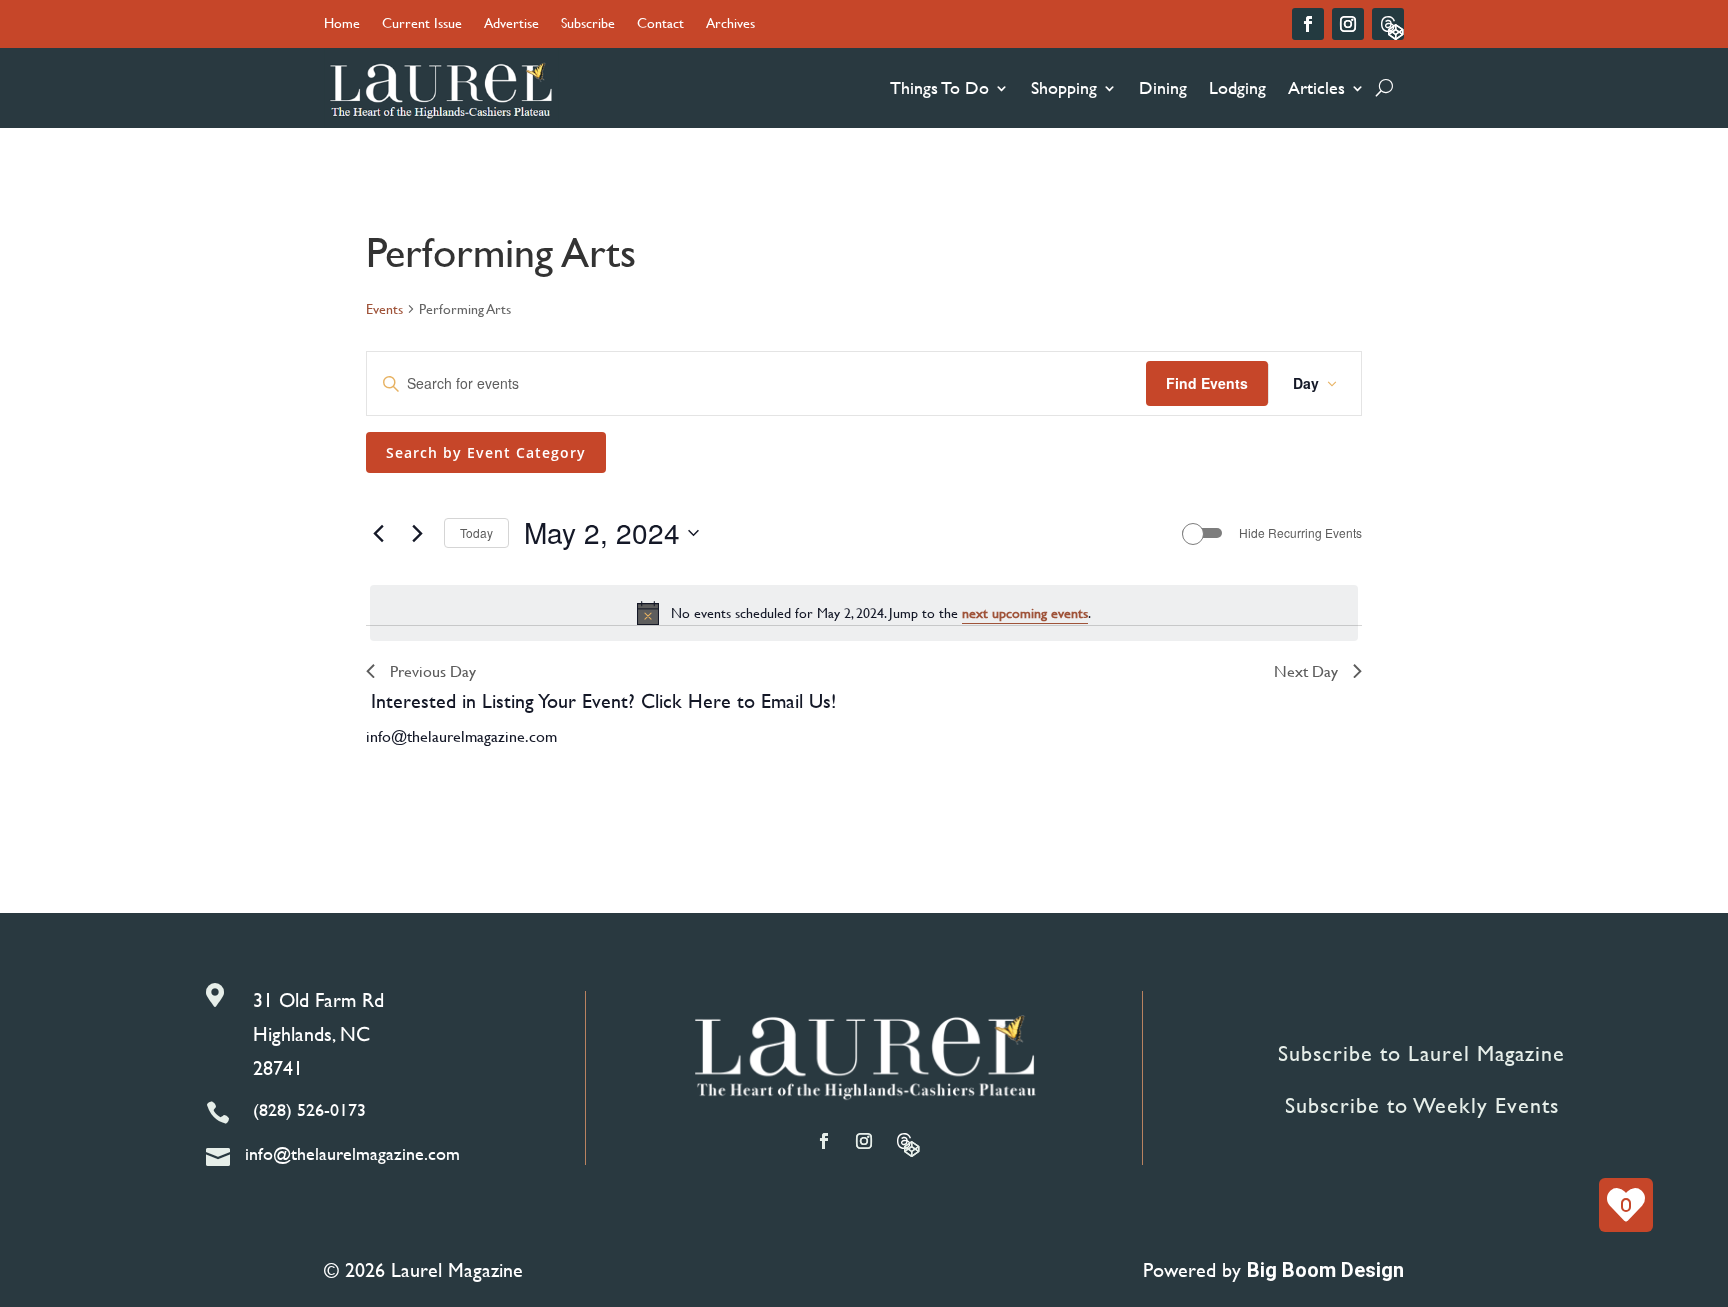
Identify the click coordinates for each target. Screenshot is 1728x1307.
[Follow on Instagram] (1348, 24)
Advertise (511, 24)
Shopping (1064, 87)
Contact (660, 24)
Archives (730, 24)
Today (476, 532)
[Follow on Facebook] (1308, 24)
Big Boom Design (1325, 1270)
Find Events (1207, 383)
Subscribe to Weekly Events (1422, 1105)
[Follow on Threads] (1388, 24)
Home (342, 24)
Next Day (1306, 670)
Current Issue (422, 24)
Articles (1316, 87)
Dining (1163, 87)
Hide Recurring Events (1300, 533)
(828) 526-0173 (309, 1109)
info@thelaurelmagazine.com (461, 735)
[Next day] (417, 533)
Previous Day (433, 670)
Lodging (1237, 87)
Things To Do (939, 87)
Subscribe (588, 24)
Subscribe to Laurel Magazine (1421, 1053)
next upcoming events (1025, 612)
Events (384, 309)
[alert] (864, 613)
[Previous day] (378, 533)
